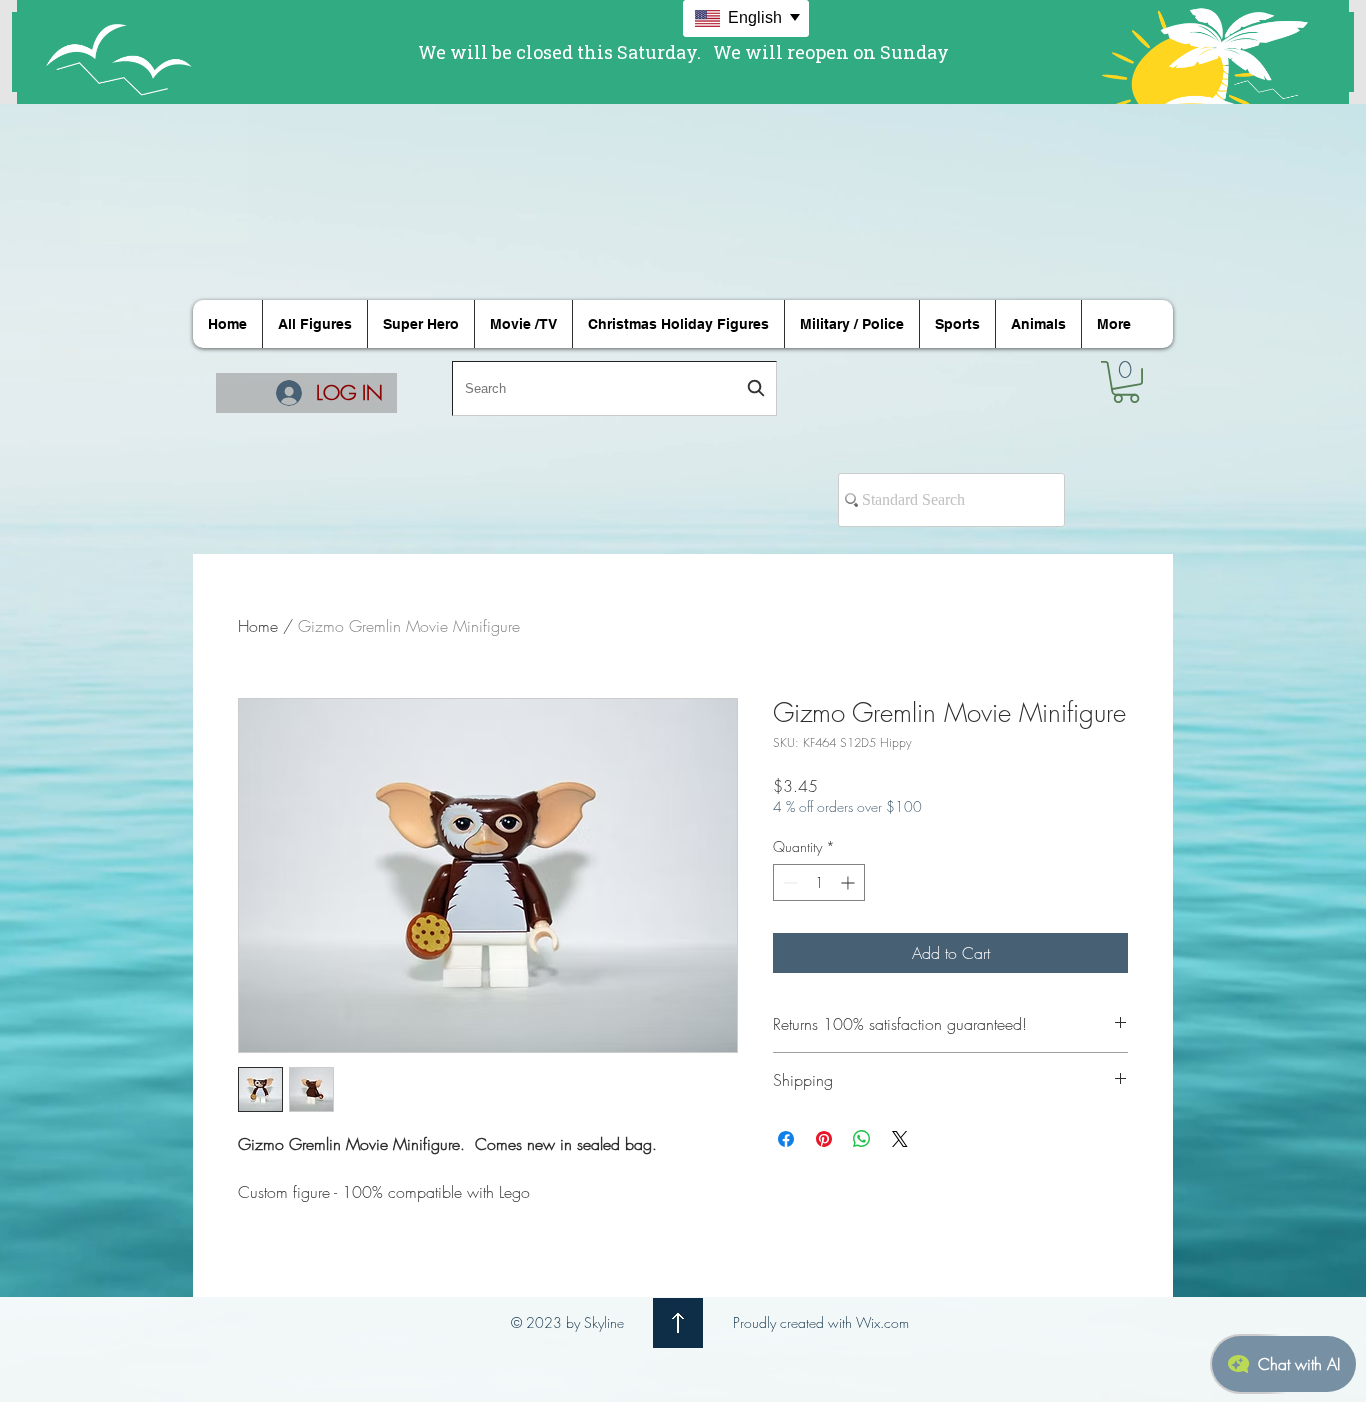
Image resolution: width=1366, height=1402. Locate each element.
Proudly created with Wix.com (821, 1322)
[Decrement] (788, 882)
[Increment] (849, 882)
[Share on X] (900, 1139)
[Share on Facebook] (786, 1139)
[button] (1126, 382)
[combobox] (614, 388)
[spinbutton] (819, 882)
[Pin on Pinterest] (824, 1139)
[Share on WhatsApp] (862, 1139)
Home (258, 626)
